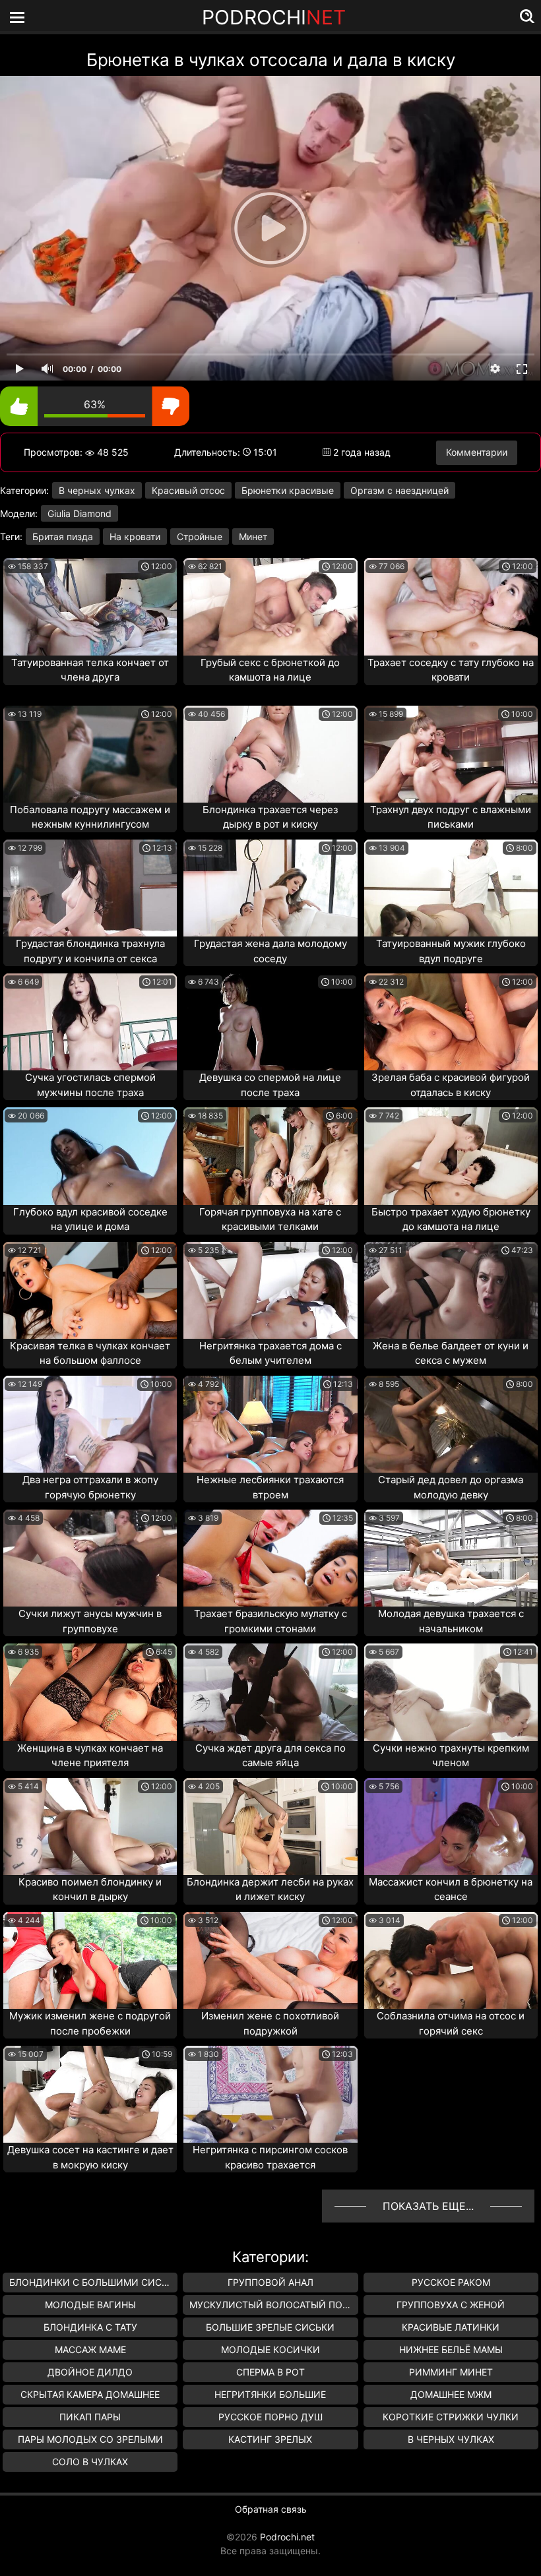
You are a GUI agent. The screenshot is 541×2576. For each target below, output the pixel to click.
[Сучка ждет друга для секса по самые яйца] (270, 1692)
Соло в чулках (90, 2462)
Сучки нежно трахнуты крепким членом (451, 1756)
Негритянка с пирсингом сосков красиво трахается (270, 2157)
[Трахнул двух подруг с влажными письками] (451, 754)
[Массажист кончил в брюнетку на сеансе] (451, 1826)
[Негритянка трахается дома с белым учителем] (270, 1290)
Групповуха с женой (451, 2305)
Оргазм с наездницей (399, 490)
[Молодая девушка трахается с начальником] (451, 1558)
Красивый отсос (188, 490)
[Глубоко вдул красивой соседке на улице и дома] (90, 1156)
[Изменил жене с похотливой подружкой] (270, 1960)
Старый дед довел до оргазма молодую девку (451, 1487)
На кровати (135, 537)
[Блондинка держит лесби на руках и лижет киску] (270, 1826)
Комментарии (477, 452)
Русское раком (451, 2282)
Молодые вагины (90, 2305)
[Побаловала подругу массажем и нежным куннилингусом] (90, 754)
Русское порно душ (270, 2417)
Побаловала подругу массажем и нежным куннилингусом (90, 817)
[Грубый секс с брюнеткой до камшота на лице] (270, 606)
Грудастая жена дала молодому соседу (270, 951)
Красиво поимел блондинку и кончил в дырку (90, 1889)
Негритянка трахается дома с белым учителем (270, 1353)
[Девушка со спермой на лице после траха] (270, 1022)
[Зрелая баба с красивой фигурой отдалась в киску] (451, 1022)
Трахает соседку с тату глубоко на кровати (451, 670)
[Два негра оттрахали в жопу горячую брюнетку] (90, 1424)
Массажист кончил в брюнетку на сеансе (451, 1889)
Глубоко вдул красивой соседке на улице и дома (90, 1219)
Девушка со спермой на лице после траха (270, 1085)
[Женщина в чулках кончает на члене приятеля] (90, 1692)
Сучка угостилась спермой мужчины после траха (90, 1085)
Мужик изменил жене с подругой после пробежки (90, 2023)
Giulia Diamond (80, 513)
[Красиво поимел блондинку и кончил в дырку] (90, 1826)
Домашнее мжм (451, 2394)
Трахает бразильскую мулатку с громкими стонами (270, 1621)
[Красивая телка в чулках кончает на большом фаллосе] (90, 1290)
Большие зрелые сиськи (270, 2327)
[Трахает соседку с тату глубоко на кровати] (451, 606)
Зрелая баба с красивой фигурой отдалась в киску (451, 1085)
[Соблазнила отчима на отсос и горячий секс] (451, 1960)
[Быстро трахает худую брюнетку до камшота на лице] (451, 1156)
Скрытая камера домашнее (90, 2394)
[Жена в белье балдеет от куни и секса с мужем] (451, 1290)
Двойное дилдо (90, 2372)
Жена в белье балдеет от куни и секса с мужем (451, 1353)
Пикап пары (90, 2417)
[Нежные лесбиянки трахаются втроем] (270, 1424)
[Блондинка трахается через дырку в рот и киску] (270, 754)
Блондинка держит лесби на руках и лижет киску (270, 1889)
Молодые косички (270, 2349)
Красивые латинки (451, 2327)
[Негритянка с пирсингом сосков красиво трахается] (270, 2094)
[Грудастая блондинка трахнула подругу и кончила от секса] (90, 888)
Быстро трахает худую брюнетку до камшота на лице (451, 1219)
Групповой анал (270, 2282)
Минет (253, 537)
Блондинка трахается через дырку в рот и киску (270, 817)
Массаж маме (90, 2349)
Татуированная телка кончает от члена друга (90, 670)
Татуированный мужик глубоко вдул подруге (451, 951)
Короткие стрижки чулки (451, 2417)
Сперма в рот (270, 2372)
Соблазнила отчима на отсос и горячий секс (451, 2023)
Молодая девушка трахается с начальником (451, 1621)
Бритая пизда (63, 537)
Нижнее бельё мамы (451, 2349)
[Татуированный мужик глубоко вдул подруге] (451, 888)
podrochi (274, 17)
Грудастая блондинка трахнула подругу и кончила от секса (90, 951)
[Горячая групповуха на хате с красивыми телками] (270, 1156)
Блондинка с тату (90, 2327)
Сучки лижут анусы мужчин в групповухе (90, 1621)
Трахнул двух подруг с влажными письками (451, 817)
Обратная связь (271, 2509)
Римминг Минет (451, 2372)
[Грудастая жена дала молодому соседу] (270, 888)
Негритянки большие (270, 2394)
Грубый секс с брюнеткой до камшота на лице (270, 670)
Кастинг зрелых (270, 2439)
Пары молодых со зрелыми (90, 2439)
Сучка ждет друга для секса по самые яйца (270, 1756)
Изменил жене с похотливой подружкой (270, 2023)
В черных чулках (97, 490)
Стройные (200, 537)
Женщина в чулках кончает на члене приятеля (90, 1756)
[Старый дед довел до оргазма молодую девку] (451, 1424)
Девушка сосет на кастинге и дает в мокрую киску (90, 2157)
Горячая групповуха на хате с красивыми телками (270, 1219)
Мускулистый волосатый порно (273, 2305)
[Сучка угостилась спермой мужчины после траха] (90, 1022)
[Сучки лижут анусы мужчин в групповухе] (90, 1558)
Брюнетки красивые (288, 490)
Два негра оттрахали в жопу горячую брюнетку (90, 1487)
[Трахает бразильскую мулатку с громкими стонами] (270, 1558)
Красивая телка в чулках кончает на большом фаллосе (90, 1353)
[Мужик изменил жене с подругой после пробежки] (90, 1960)
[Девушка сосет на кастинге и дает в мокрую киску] (90, 2094)
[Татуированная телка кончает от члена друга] (90, 606)
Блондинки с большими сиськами (93, 2282)
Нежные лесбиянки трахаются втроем (270, 1487)
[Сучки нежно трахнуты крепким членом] (451, 1692)
